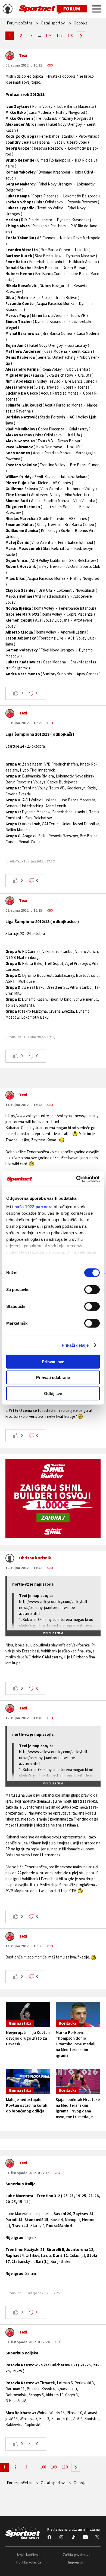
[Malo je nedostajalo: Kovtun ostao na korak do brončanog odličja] (28, 2081)
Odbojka (81, 23)
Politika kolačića (29, 2562)
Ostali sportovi (53, 23)
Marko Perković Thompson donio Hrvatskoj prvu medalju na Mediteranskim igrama (77, 2044)
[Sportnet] (53, 9)
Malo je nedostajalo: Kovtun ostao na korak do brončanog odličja (27, 2106)
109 (59, 36)
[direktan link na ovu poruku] (50, 65)
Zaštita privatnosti (76, 2555)
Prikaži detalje (75, 1345)
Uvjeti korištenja (29, 2555)
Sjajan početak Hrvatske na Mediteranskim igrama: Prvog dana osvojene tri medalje (78, 2108)
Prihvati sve (53, 1361)
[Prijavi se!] (8, 10)
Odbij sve (53, 1393)
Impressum (76, 2562)
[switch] (92, 1289)
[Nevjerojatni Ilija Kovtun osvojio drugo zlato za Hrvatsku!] (28, 2015)
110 (70, 36)
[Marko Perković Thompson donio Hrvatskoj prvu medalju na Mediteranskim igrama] (78, 2015)
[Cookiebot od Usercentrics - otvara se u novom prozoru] (76, 1179)
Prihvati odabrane (53, 1377)
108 (49, 36)
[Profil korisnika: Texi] (10, 57)
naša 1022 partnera (34, 1207)
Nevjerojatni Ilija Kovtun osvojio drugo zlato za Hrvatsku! (28, 2038)
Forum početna (20, 23)
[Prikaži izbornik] (97, 10)
